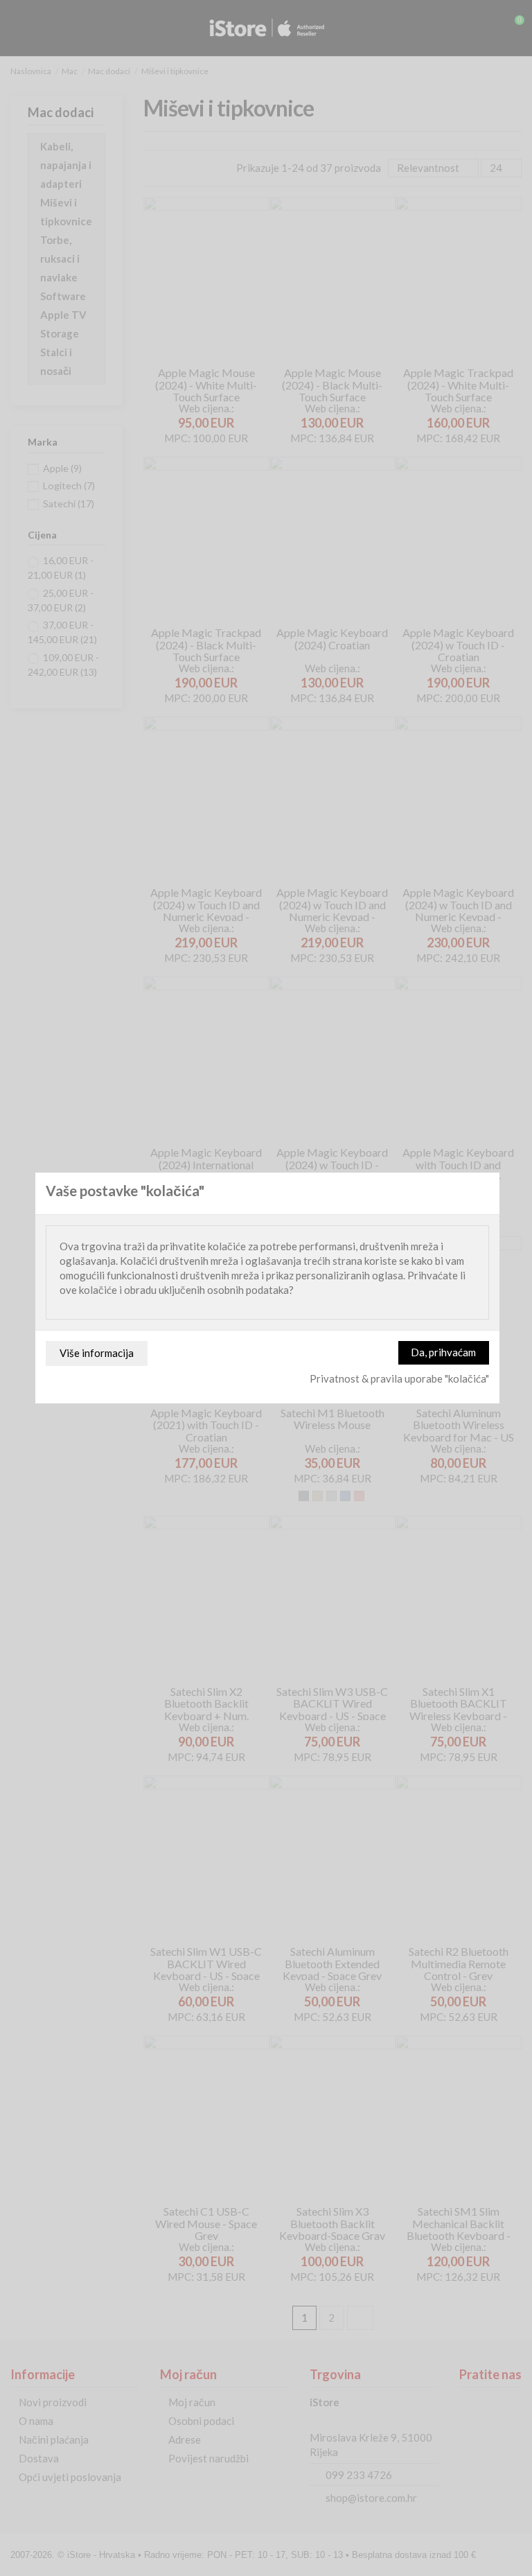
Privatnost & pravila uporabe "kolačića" (399, 1378)
